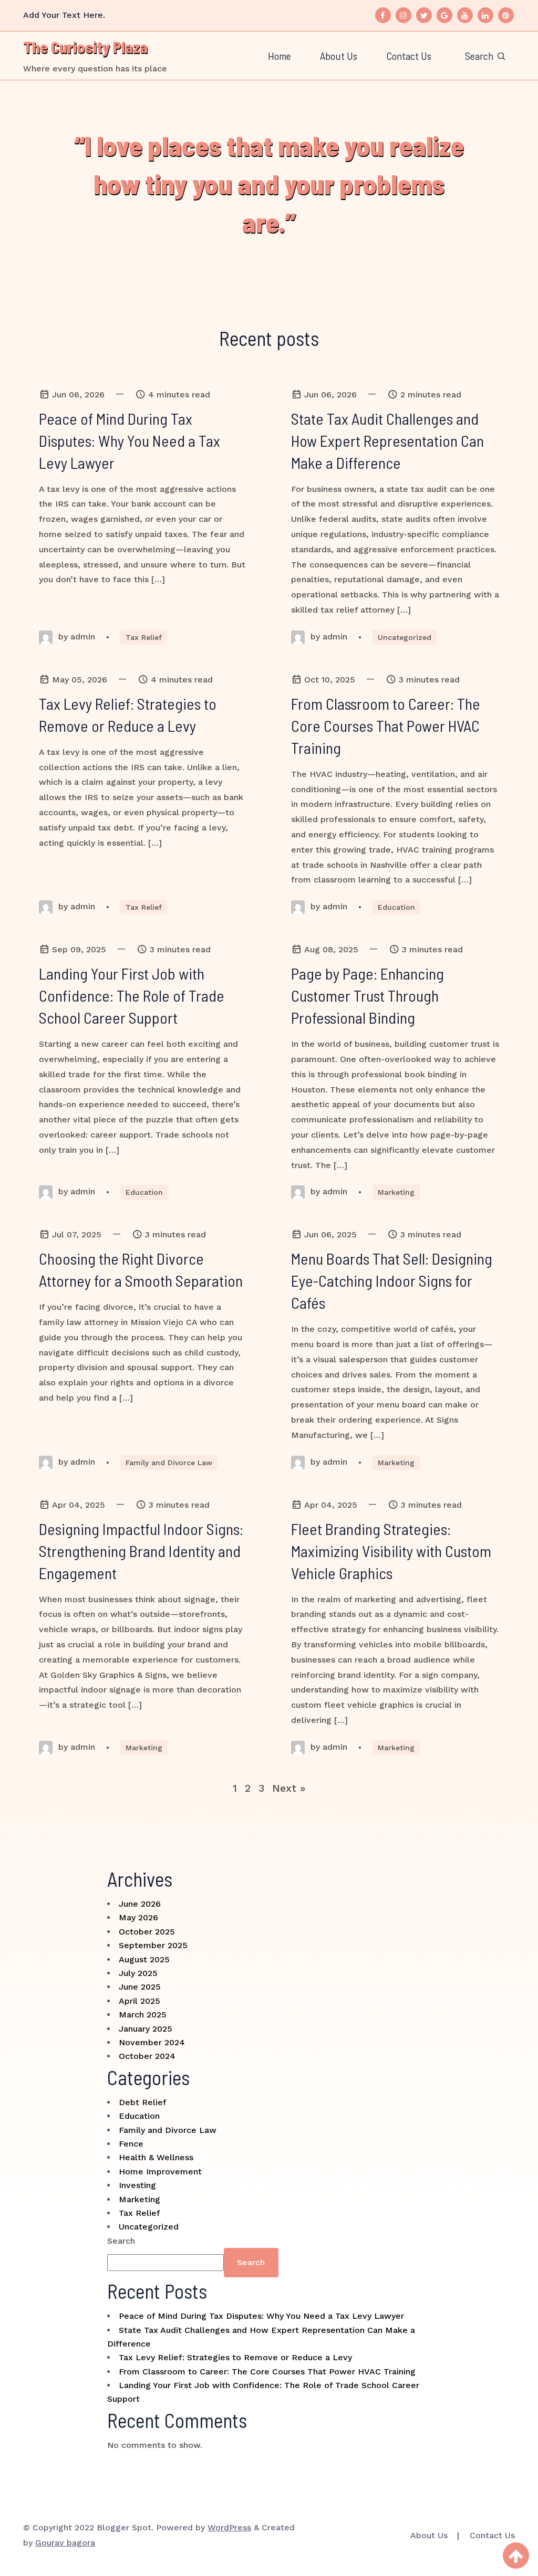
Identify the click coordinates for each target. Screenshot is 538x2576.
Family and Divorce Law (169, 1463)
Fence (131, 2144)
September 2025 (153, 1945)
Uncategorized (405, 637)
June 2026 (140, 1904)
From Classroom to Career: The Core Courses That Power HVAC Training (267, 2372)
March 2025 (143, 2015)
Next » (289, 1788)
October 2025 (147, 1932)
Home (280, 56)
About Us (339, 56)
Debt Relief (143, 2102)
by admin (75, 637)
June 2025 (140, 1987)
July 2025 (138, 1973)
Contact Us (409, 56)
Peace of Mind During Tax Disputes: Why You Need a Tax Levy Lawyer (261, 2316)
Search (121, 2241)
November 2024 (152, 2042)
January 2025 (146, 2029)
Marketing (396, 1192)
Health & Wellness (156, 2157)
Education (396, 907)
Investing (137, 2185)
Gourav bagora (65, 2543)
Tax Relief (144, 637)
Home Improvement (160, 2172)
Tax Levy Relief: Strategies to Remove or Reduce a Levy (235, 2357)
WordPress (229, 2527)
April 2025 (139, 2001)
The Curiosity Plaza (85, 47)
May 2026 (138, 1917)
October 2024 (147, 2056)
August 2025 (144, 1959)
